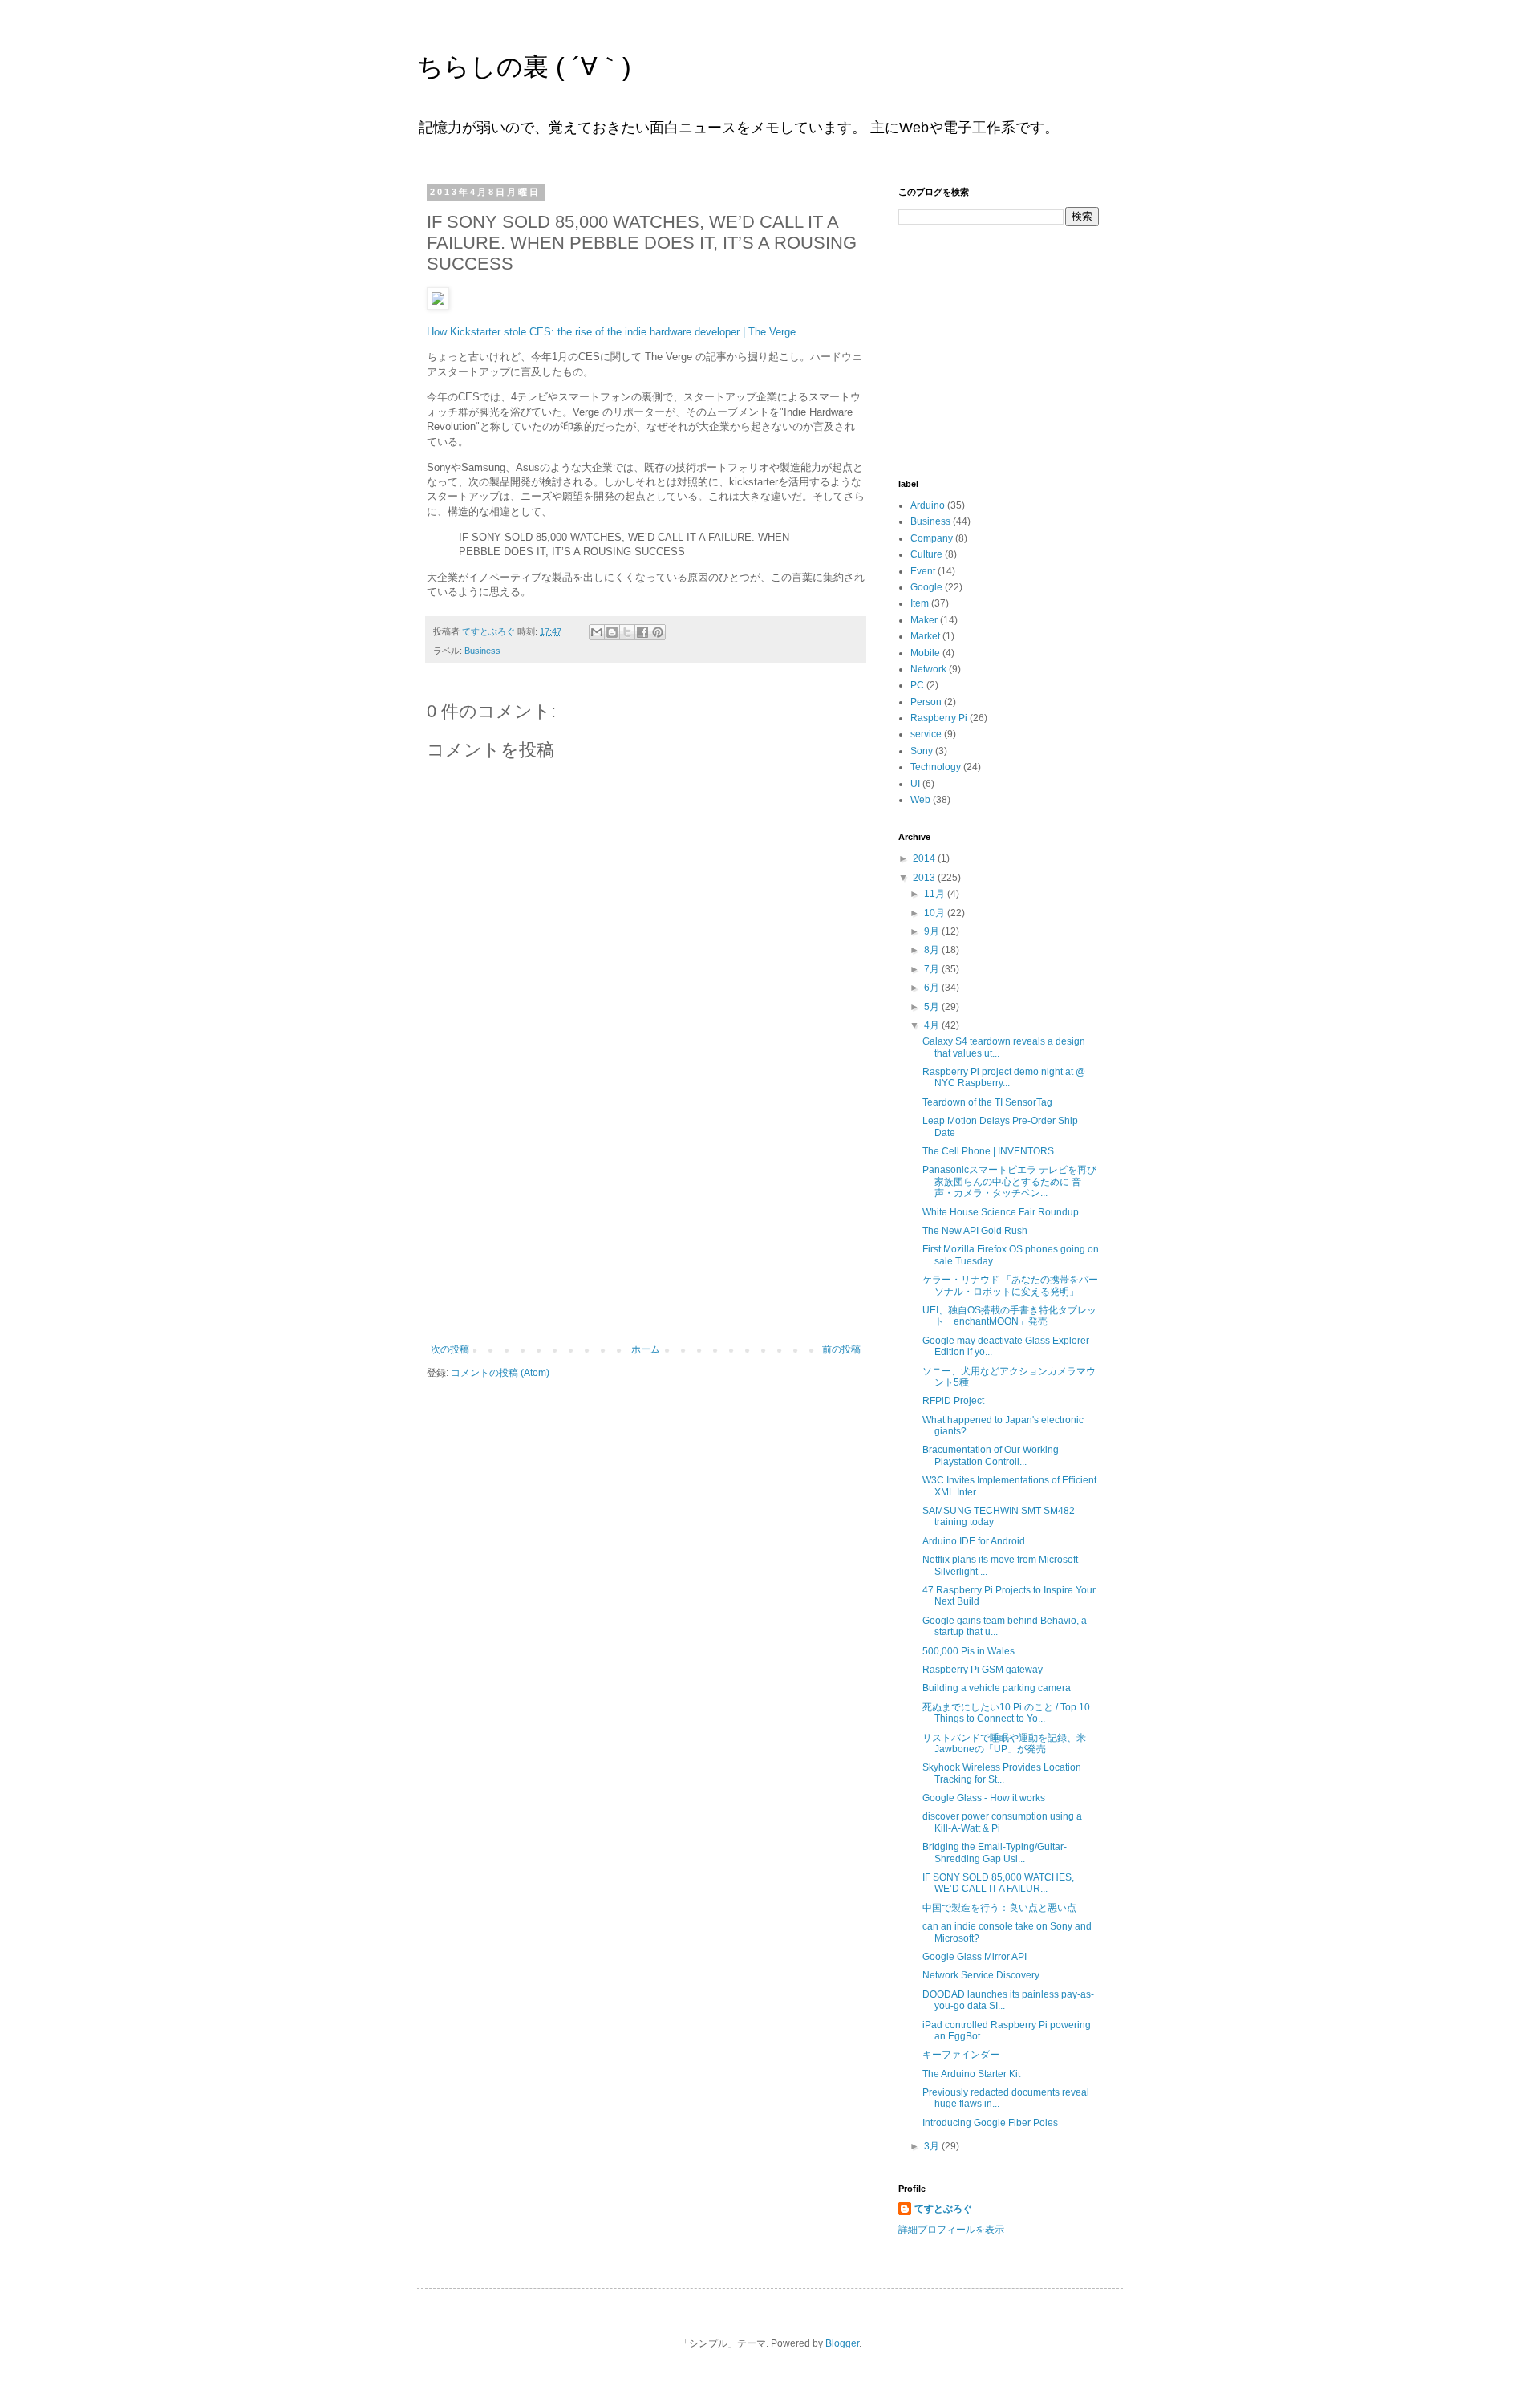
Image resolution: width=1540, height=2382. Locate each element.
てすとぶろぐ (943, 2209)
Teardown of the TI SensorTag (987, 1102)
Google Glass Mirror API (975, 1957)
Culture (926, 554)
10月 (936, 913)
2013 (925, 878)
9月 (933, 931)
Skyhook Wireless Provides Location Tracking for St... (1002, 1773)
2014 (925, 858)
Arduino (928, 505)
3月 (933, 2146)
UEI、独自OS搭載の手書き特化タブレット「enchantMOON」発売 (1009, 1316)
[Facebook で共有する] (642, 632)
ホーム (646, 1349)
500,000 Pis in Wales (969, 1651)
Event (923, 571)
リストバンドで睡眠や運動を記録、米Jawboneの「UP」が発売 (1004, 1743)
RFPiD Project (953, 1401)
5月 (933, 1007)
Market (925, 636)
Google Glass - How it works (984, 1798)
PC (917, 685)
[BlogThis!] (612, 632)
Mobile (925, 653)
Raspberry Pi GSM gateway (983, 1670)
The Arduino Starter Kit (971, 2074)
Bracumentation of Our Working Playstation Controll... (991, 1455)
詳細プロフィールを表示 (951, 2230)
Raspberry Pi (939, 718)
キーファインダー (961, 2055)
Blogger (842, 2343)
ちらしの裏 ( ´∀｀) (524, 67)
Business (482, 651)
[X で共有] (627, 632)
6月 (933, 988)
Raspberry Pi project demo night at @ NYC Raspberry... (1004, 1077)
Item (920, 603)
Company (932, 538)
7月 (933, 969)
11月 (936, 894)
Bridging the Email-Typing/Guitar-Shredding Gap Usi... (995, 1852)
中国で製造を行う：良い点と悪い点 (999, 1908)
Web (920, 800)
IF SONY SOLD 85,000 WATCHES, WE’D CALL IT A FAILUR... (998, 1883)
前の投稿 (841, 1349)
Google (926, 587)
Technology (936, 767)
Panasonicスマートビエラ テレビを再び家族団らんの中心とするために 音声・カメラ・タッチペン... (1009, 1181)
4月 (933, 1025)
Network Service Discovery (981, 1975)
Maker (924, 620)
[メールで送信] (597, 632)
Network (928, 669)
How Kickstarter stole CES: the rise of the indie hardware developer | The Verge (611, 332)
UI (915, 784)
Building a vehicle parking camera (997, 1688)
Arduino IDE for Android (974, 1541)
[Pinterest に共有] (658, 632)
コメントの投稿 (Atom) (500, 1373)
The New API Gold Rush (975, 1231)
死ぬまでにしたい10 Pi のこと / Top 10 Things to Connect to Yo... (1006, 1713)
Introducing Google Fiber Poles (990, 2123)
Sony (922, 751)
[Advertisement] (646, 1223)
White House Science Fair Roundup (1001, 1212)
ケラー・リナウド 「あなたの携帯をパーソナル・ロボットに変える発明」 (1010, 1285)
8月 (933, 950)
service (926, 734)
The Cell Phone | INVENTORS (988, 1151)
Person (926, 702)
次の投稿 (450, 1349)
